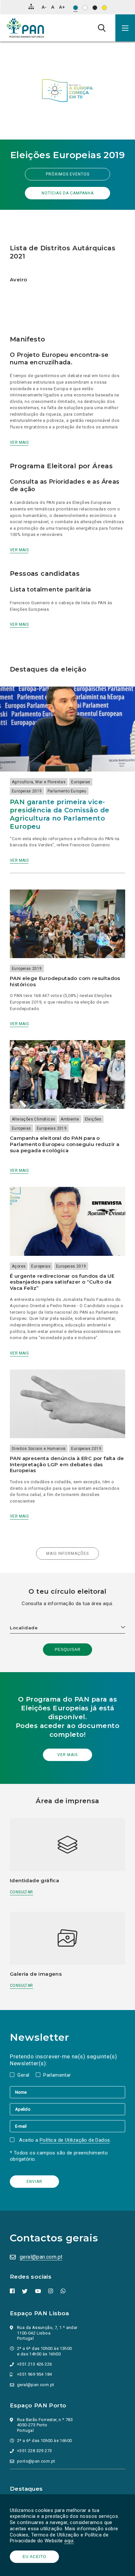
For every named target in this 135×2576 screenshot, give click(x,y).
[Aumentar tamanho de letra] (62, 7)
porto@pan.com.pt (36, 2461)
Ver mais (19, 442)
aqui (69, 2541)
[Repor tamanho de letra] (53, 7)
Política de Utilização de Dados (75, 2140)
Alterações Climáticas (33, 1119)
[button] (125, 28)
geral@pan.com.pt (41, 2257)
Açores (19, 1266)
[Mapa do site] (31, 7)
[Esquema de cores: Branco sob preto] (95, 8)
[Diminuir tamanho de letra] (44, 7)
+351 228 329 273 (34, 2451)
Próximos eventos (68, 174)
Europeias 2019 (27, 791)
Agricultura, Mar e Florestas (39, 782)
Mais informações (67, 1554)
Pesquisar (68, 1650)
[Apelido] (67, 2109)
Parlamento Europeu (67, 791)
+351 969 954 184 (34, 2374)
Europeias (81, 782)
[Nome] (67, 2092)
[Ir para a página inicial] (25, 28)
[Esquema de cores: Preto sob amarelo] (104, 8)
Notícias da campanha (68, 193)
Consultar (21, 1892)
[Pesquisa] (102, 28)
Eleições (93, 1119)
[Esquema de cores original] (76, 8)
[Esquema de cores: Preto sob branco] (85, 8)
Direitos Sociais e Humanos (39, 1449)
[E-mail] (67, 2126)
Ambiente (70, 1119)
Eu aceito (34, 2557)
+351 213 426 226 (34, 2364)
